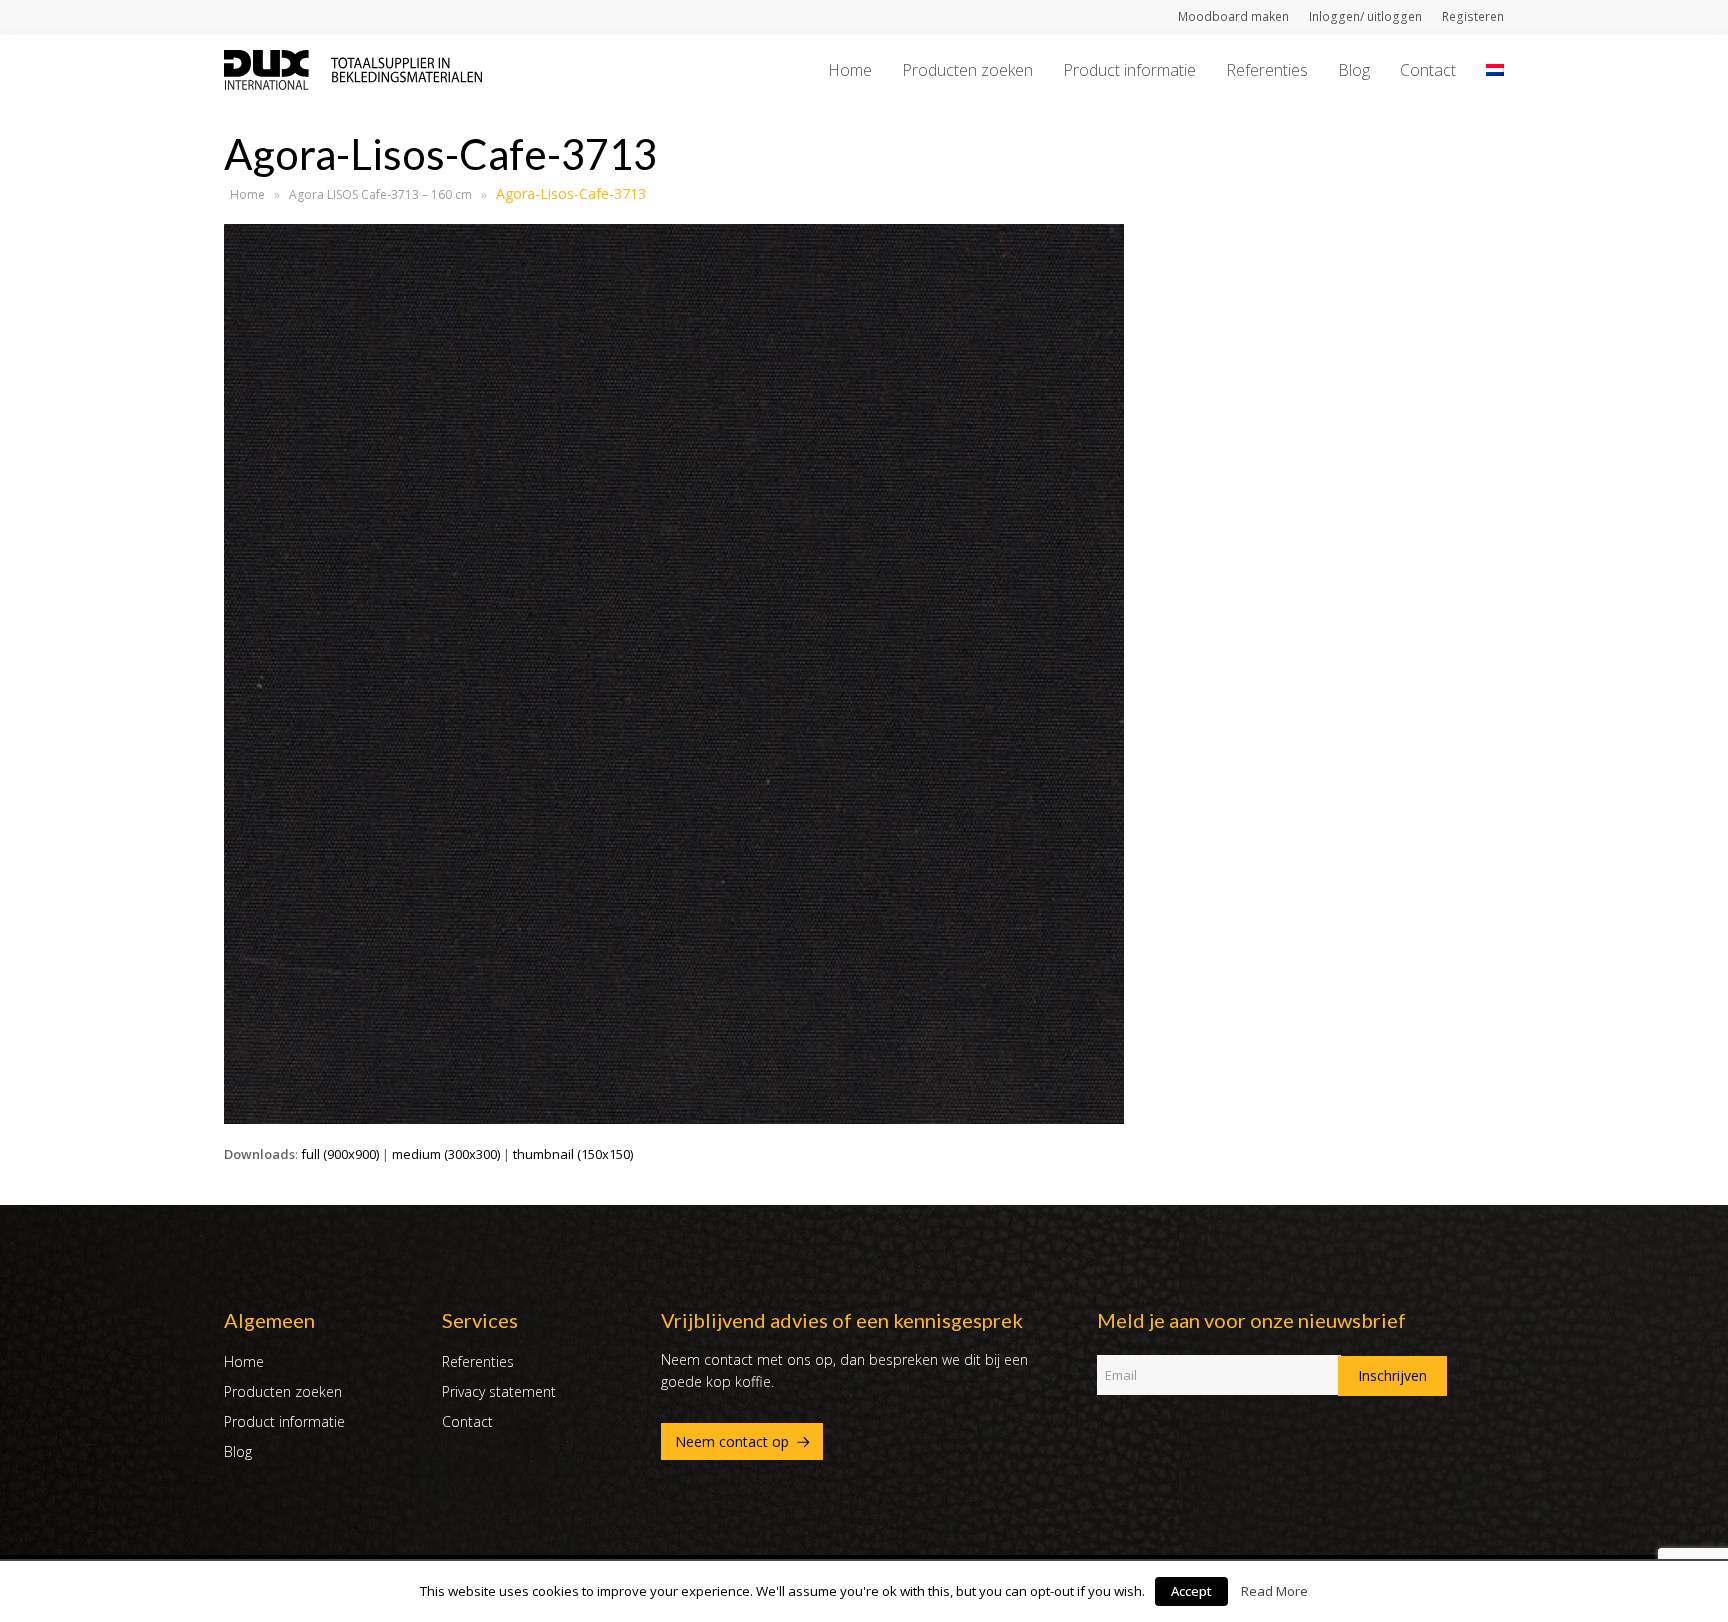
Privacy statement (499, 1391)
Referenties (478, 1361)
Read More (1274, 1591)
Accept (1191, 1591)
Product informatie (284, 1421)
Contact (467, 1421)
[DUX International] (353, 68)
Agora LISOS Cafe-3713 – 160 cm (380, 194)
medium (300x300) (446, 1154)
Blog (238, 1451)
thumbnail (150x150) (573, 1154)
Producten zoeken (283, 1391)
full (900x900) (340, 1154)
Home (247, 194)
